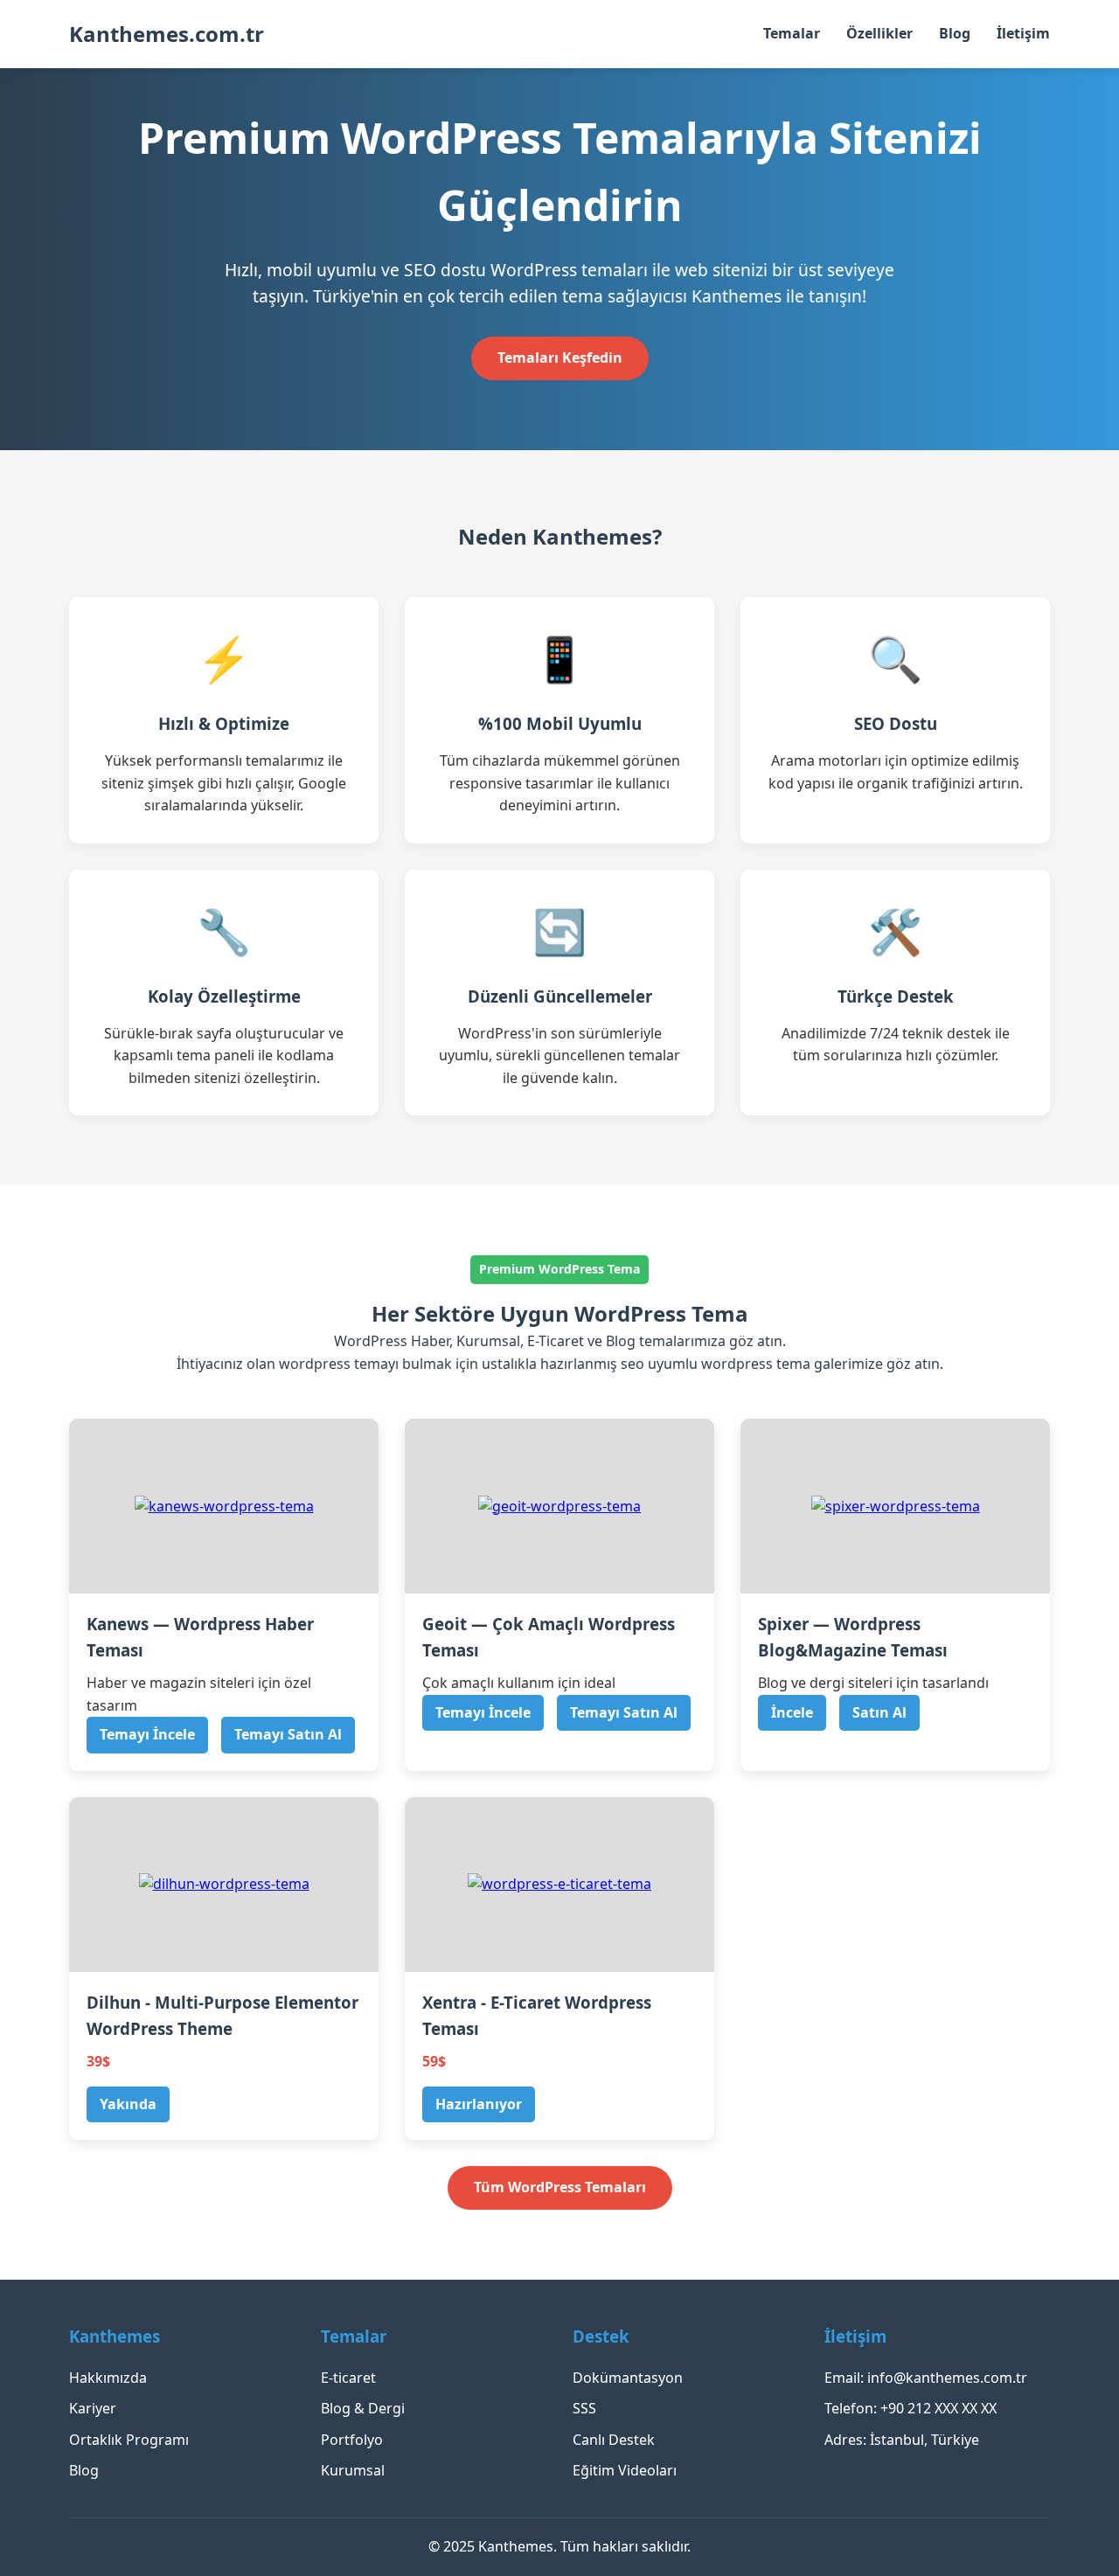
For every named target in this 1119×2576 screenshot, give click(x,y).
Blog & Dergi (363, 2408)
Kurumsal (353, 2470)
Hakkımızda (108, 2378)
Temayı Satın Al (288, 1734)
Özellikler (879, 33)
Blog (955, 33)
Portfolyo (352, 2440)
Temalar (792, 33)
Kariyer (93, 2408)
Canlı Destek (614, 2440)
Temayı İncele (147, 1734)
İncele (792, 1712)
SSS (584, 2408)
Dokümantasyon (628, 2378)
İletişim (1023, 33)
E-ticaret (348, 2378)
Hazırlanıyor (479, 2104)
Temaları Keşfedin (560, 358)
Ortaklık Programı (129, 2440)
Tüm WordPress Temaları (560, 2187)
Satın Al (879, 1712)
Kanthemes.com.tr (167, 34)
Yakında (128, 2104)
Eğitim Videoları (625, 2470)
